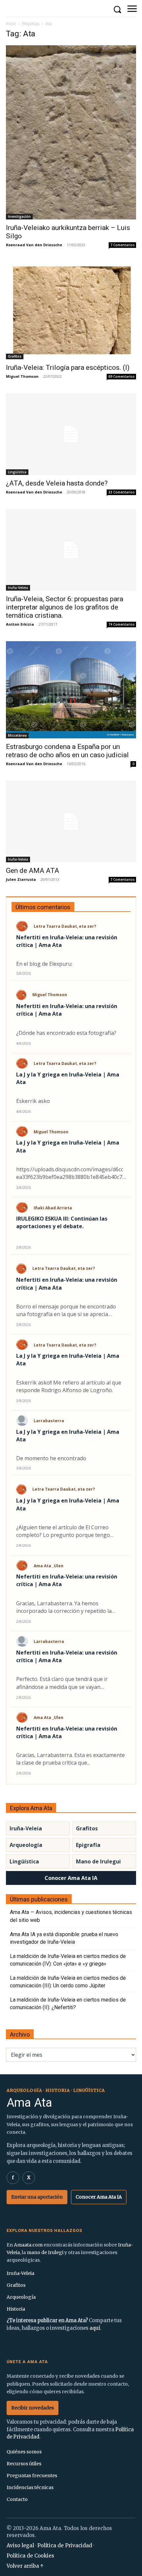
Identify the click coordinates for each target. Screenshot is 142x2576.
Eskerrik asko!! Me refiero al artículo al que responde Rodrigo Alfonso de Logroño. (69, 1386)
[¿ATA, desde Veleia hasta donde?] (71, 434)
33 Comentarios (122, 492)
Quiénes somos (24, 2452)
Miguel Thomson (22, 376)
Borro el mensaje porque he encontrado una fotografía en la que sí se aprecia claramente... (66, 1310)
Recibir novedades (33, 2408)
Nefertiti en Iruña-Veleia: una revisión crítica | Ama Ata (67, 941)
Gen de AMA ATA (33, 871)
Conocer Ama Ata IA (71, 1878)
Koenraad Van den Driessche (34, 245)
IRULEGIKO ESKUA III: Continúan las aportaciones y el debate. (62, 1222)
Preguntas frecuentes (32, 2476)
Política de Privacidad (65, 2545)
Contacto (17, 2499)
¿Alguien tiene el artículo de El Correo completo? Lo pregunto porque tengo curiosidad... (63, 1531)
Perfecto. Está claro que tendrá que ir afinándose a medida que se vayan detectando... (62, 1683)
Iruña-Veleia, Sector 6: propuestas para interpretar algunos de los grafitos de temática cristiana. (65, 607)
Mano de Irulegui (98, 1861)
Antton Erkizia (20, 624)
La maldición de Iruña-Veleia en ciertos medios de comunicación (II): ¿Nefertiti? (68, 2004)
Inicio (11, 24)
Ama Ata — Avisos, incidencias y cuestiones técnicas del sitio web (71, 1916)
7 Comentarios (123, 245)
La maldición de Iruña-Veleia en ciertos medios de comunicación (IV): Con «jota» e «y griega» (68, 1960)
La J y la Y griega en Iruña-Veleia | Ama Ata (68, 1078)
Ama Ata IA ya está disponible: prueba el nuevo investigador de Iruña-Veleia (64, 1938)
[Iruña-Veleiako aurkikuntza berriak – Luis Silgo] (71, 132)
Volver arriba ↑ (25, 2566)
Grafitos (15, 356)
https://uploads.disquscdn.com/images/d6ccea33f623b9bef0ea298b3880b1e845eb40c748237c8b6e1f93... (71, 1173)
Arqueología (26, 1845)
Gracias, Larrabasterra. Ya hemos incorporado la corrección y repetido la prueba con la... (64, 1607)
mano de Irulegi (45, 2252)
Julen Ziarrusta (21, 879)
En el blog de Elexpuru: (44, 964)
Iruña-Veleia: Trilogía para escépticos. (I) (68, 368)
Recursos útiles (24, 2464)
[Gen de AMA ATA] (71, 821)
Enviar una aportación (37, 2197)
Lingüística (17, 472)
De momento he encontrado (51, 1458)
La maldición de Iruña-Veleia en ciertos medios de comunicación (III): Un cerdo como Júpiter (68, 1982)
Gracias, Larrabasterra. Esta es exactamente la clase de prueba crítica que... (71, 1759)
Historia (16, 2309)
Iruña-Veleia (18, 588)
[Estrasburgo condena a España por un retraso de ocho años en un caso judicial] (71, 690)
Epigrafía (88, 1845)
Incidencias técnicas (30, 2487)
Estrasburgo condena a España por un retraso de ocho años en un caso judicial (67, 751)
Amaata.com (28, 2245)
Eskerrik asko (33, 1101)
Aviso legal (20, 2545)
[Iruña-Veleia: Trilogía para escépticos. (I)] (71, 311)
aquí (95, 2328)
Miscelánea (17, 735)
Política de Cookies (30, 2556)
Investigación (19, 216)
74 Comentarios (122, 624)
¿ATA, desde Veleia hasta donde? (57, 483)
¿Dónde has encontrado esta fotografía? (66, 1033)
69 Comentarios (122, 376)
